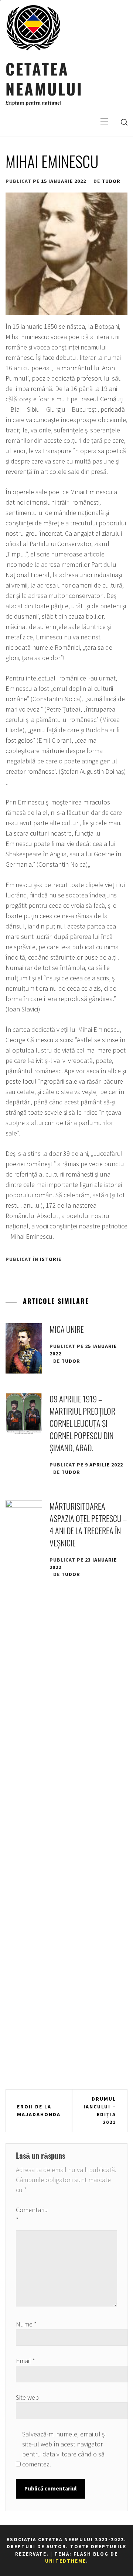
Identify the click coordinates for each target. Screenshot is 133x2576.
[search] (124, 122)
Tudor (111, 181)
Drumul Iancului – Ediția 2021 (100, 2110)
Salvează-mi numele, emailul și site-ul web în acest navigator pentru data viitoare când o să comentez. (64, 2449)
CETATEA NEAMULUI (44, 78)
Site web (27, 2397)
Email (25, 2361)
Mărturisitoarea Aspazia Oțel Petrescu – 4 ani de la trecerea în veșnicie (88, 1524)
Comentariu (32, 2215)
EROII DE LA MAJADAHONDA (39, 2110)
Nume (26, 2324)
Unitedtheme (66, 2561)
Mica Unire (67, 1329)
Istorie (51, 1259)
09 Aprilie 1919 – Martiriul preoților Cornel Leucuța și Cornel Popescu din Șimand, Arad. (82, 1423)
